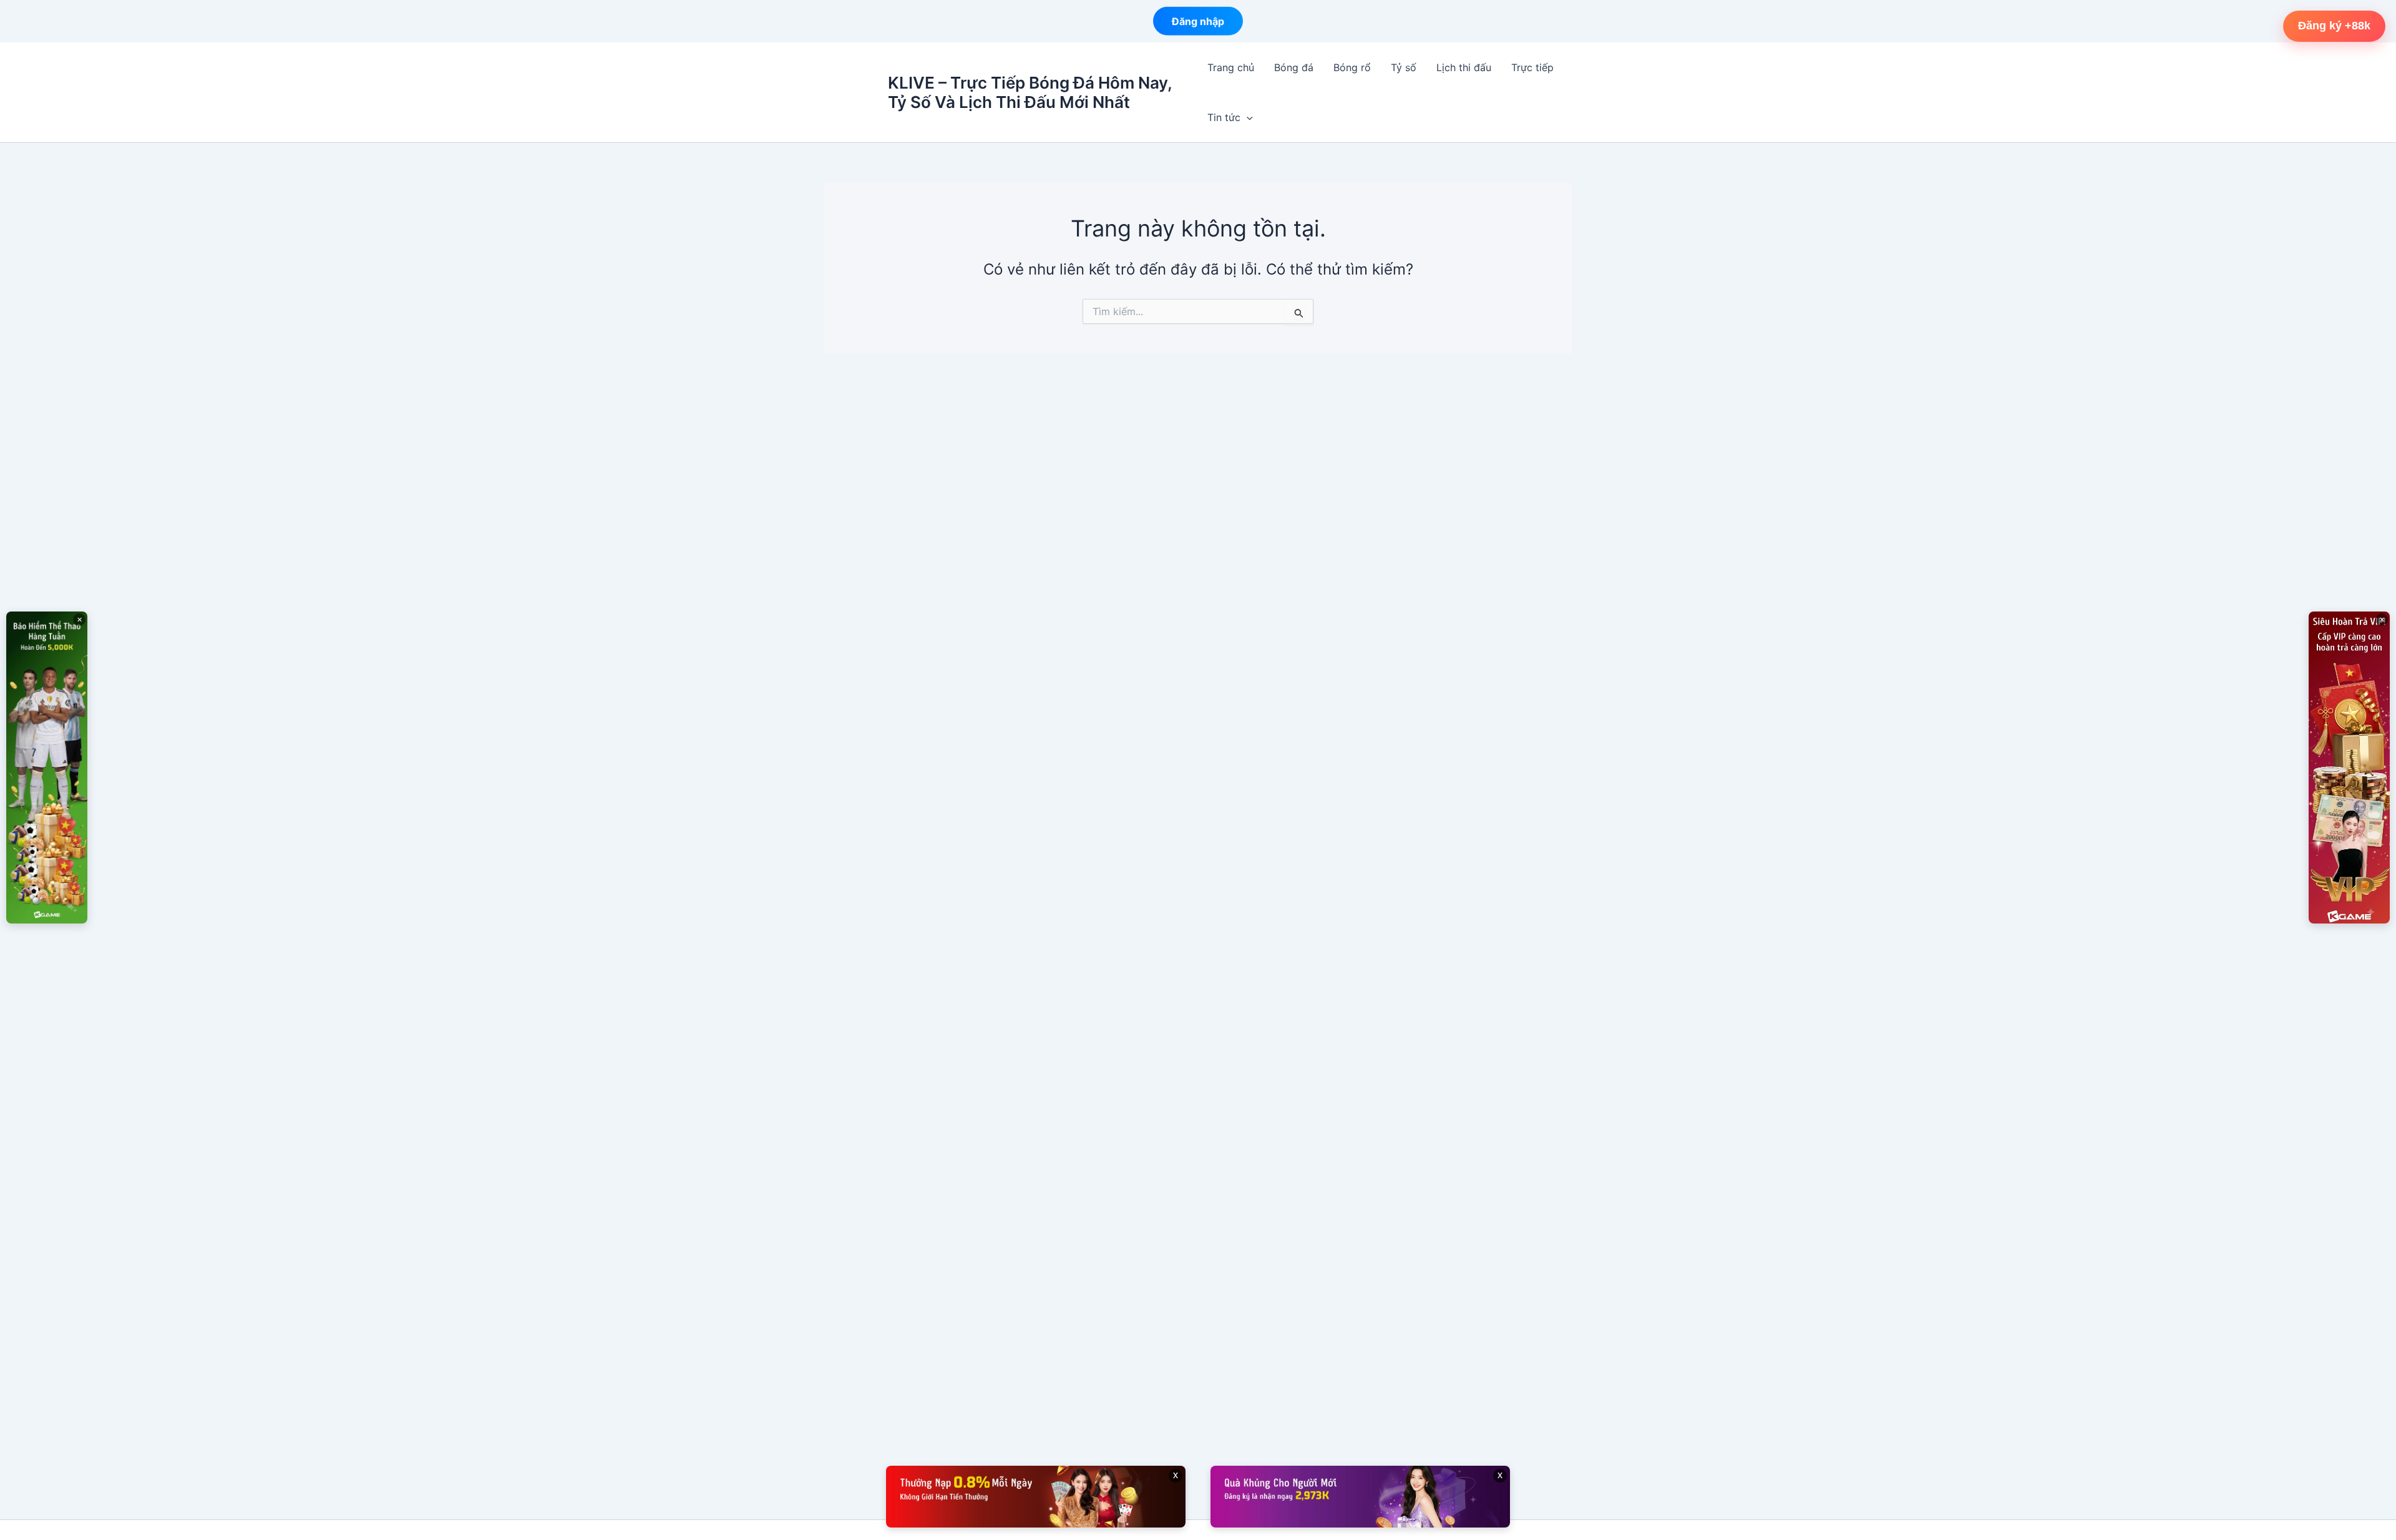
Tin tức (1224, 117)
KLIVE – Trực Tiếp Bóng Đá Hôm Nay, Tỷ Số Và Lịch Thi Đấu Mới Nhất (1030, 92)
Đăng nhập (1198, 21)
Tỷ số (1404, 67)
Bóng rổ (1352, 67)
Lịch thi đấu (1464, 67)
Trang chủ (1231, 67)
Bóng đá (1294, 67)
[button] (1247, 117)
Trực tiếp (1532, 67)
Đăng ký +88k (2334, 26)
